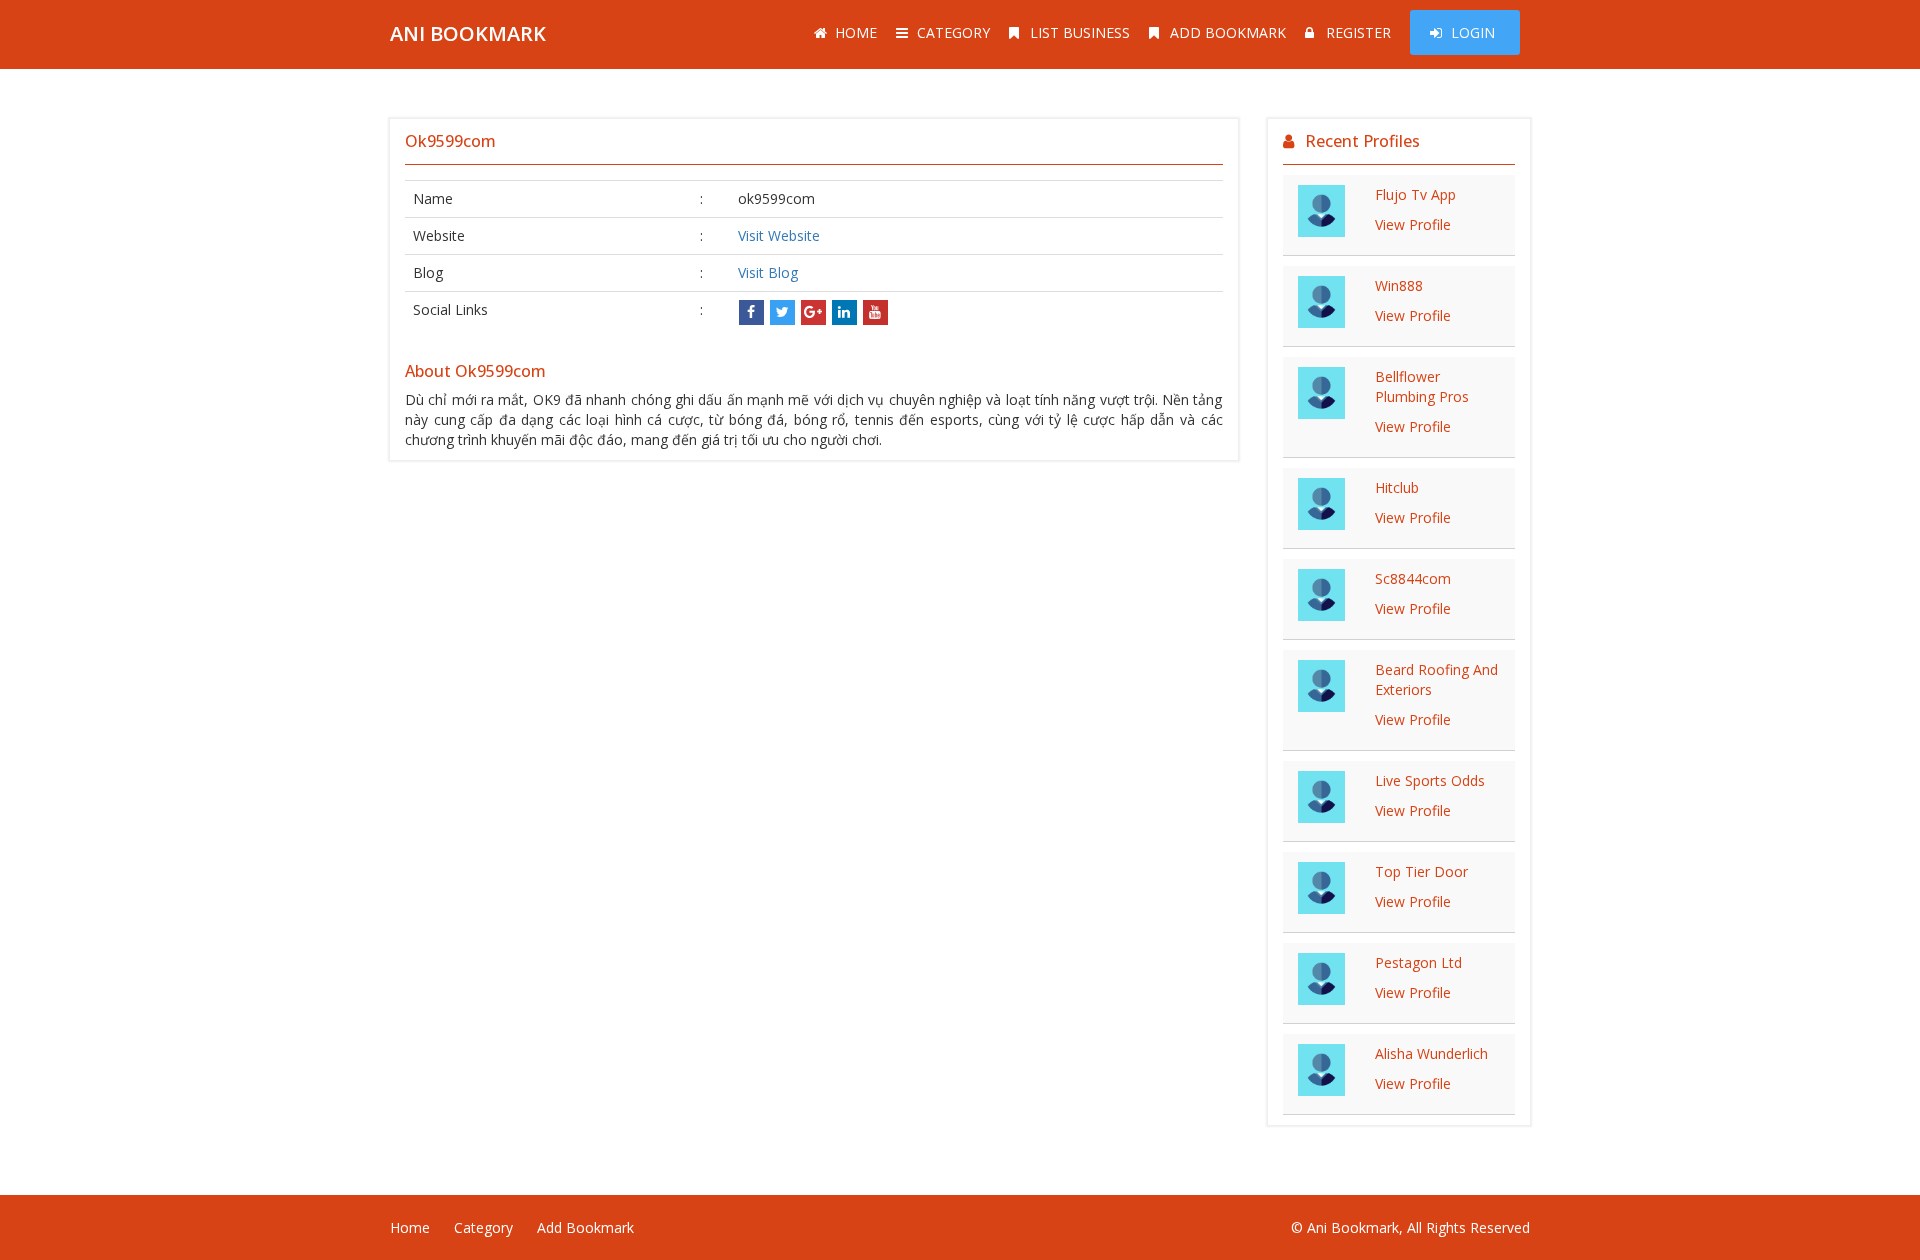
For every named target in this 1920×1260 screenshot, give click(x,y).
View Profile (1413, 224)
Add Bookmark (1228, 32)
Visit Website (779, 235)
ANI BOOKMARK (468, 33)
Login (1473, 32)
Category (953, 32)
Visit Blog (768, 272)
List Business (1080, 32)
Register (1358, 32)
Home (856, 32)
